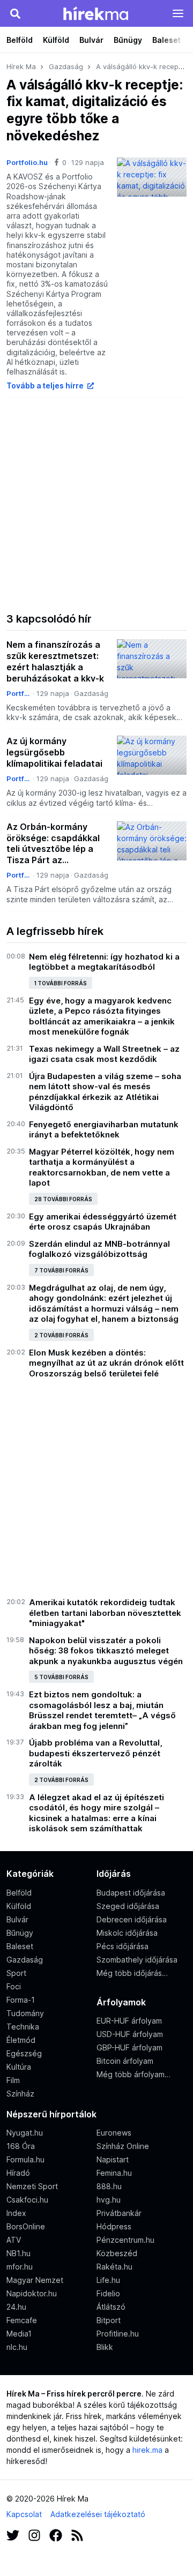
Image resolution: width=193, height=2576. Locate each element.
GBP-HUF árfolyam (129, 2047)
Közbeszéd (117, 2253)
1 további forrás (61, 983)
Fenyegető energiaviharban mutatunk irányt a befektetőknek (104, 1130)
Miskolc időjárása (127, 1933)
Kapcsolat (24, 2514)
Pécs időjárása (123, 1946)
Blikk (105, 2347)
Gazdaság (66, 66)
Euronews (114, 2133)
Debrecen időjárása (132, 1919)
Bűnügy (128, 40)
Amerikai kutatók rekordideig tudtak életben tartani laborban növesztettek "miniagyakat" (105, 1613)
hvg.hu (109, 2200)
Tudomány (25, 2013)
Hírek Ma (21, 66)
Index (16, 2213)
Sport (16, 1973)
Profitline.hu (118, 2334)
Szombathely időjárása (137, 1960)
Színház (20, 2094)
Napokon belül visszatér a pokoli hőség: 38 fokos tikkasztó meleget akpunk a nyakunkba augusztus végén (106, 1651)
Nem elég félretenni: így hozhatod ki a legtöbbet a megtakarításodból (104, 962)
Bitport (109, 2320)
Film (13, 2080)
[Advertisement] (96, 503)
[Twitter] (13, 2534)
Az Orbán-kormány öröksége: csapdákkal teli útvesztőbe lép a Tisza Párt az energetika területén (53, 844)
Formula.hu (25, 2159)
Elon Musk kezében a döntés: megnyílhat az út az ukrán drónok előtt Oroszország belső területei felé (106, 1363)
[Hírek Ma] (96, 13)
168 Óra (21, 2146)
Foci (14, 1986)
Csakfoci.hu (27, 2200)
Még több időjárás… (132, 1973)
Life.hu (108, 2280)
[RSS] (77, 2534)
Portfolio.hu (27, 162)
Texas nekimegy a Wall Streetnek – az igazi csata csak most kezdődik (104, 1054)
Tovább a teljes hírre (46, 385)
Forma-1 (21, 2000)
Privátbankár (119, 2213)
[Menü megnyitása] (178, 13)
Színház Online (123, 2146)
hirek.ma (147, 2450)
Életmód (21, 2040)
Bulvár (91, 40)
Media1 (19, 2334)
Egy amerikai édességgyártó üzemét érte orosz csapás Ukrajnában (103, 1222)
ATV (14, 2240)
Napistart (113, 2159)
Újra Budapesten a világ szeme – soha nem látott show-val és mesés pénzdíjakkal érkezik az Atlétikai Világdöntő (105, 1092)
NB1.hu (18, 2253)
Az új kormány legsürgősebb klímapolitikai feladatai (54, 752)
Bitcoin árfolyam (125, 2061)
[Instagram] (34, 2534)
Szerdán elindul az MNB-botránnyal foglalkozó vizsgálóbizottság (99, 1249)
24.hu (16, 2307)
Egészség (24, 2053)
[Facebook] (56, 2534)
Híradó (18, 2173)
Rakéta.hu (114, 2267)
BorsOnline (26, 2226)
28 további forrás (63, 1199)
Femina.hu (114, 2173)
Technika (23, 2027)
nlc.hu (17, 2347)
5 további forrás (61, 1677)
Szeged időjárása (128, 1906)
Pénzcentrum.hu (125, 2240)
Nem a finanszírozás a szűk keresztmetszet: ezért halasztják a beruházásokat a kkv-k (55, 661)
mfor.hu (20, 2267)
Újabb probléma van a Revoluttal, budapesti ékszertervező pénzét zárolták (95, 1753)
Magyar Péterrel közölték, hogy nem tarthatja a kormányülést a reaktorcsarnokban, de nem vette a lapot (102, 1167)
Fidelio (108, 2293)
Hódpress (114, 2226)
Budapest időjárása (131, 1893)
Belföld (20, 40)
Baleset (166, 40)
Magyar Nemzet (35, 2280)
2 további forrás (61, 1335)
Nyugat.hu (25, 2133)
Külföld (56, 40)
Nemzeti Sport (32, 2186)
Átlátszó (111, 2307)
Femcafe (22, 2320)
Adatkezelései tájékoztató (98, 2514)
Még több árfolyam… (133, 2074)
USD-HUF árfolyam (130, 2034)
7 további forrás (61, 1270)
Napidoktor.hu (32, 2293)
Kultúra (19, 2067)
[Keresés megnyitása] (15, 13)
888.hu (109, 2186)
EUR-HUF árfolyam (129, 2021)
